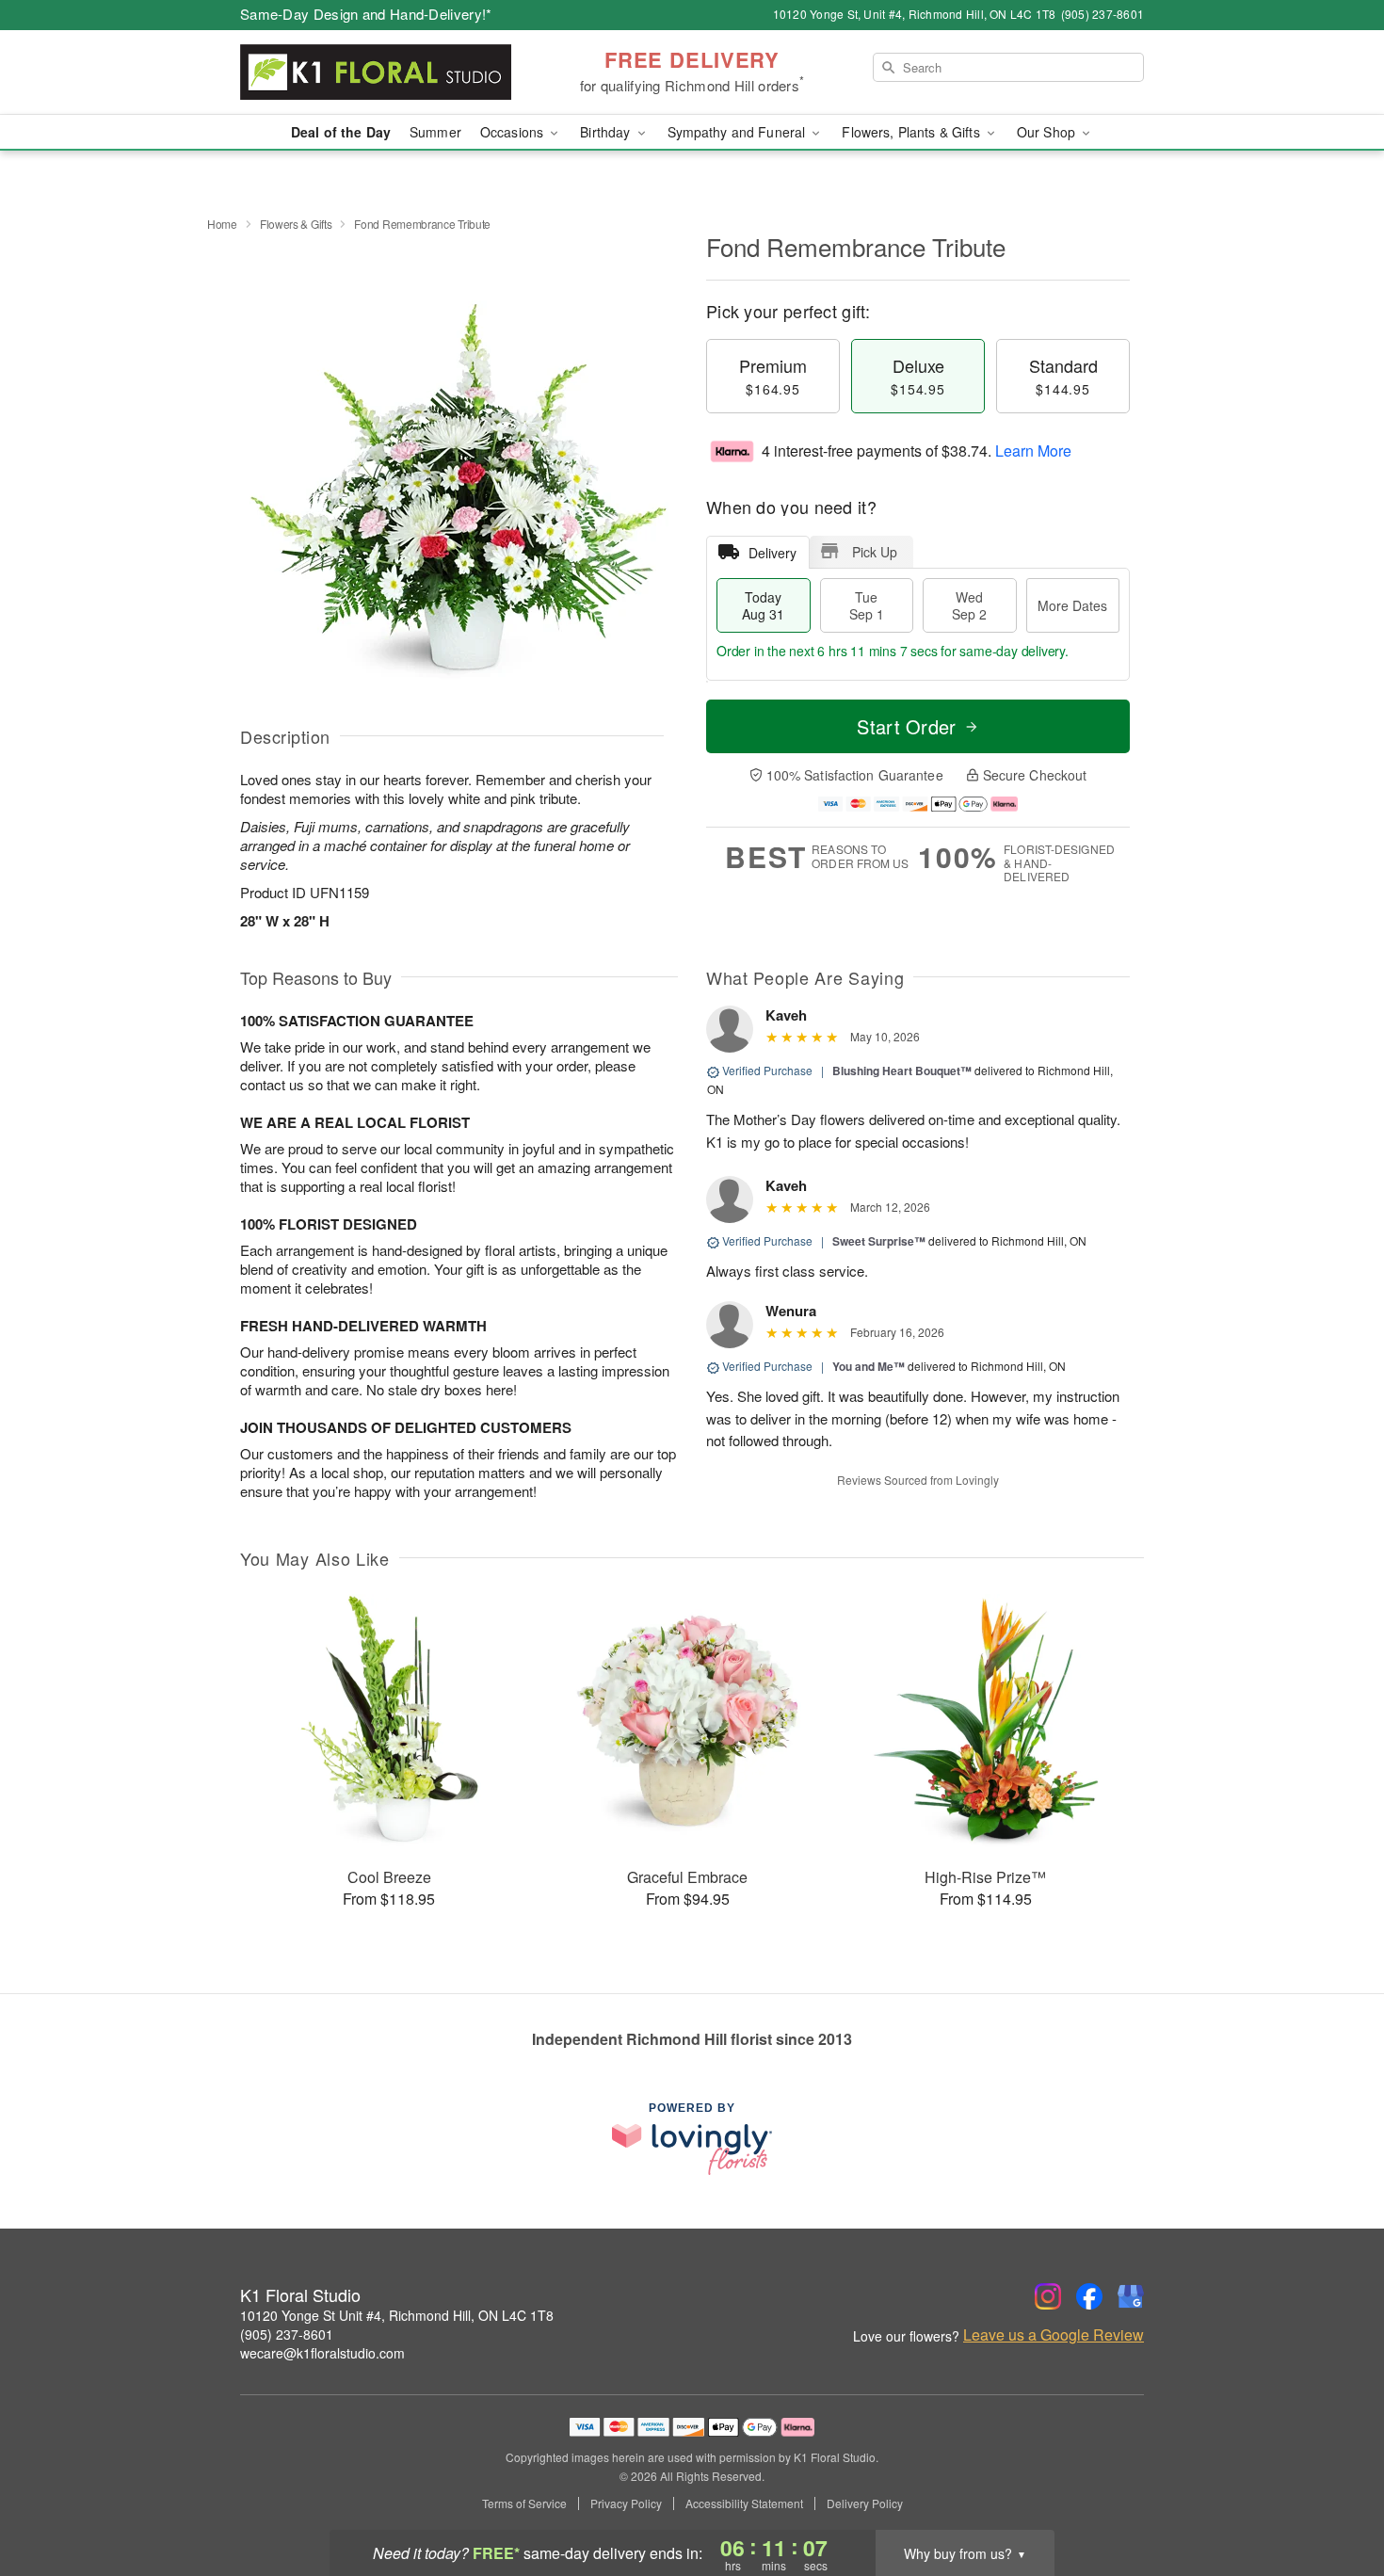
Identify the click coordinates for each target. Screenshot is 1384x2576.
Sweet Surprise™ (879, 1241)
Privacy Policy (626, 2504)
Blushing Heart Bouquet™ (902, 1071)
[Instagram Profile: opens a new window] (1048, 2296)
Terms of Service (524, 2504)
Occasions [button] (514, 132)
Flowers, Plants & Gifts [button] (912, 132)
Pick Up (875, 552)
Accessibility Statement (744, 2504)
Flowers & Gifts (296, 224)
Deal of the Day (341, 132)
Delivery (772, 553)
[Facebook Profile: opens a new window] (1089, 2296)
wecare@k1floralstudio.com (322, 2353)
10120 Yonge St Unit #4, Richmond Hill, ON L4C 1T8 (397, 2315)
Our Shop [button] (1048, 132)
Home (222, 224)
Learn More (1033, 451)
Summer (435, 132)
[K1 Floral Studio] (376, 72)
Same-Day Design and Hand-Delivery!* (366, 14)
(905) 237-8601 (287, 2334)
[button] (1335, 2496)
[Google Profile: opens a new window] (1131, 2296)
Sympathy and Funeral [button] (739, 132)
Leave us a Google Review (1054, 2335)
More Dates (1072, 605)
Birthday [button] (607, 132)
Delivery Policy (865, 2504)
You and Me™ (869, 1366)
